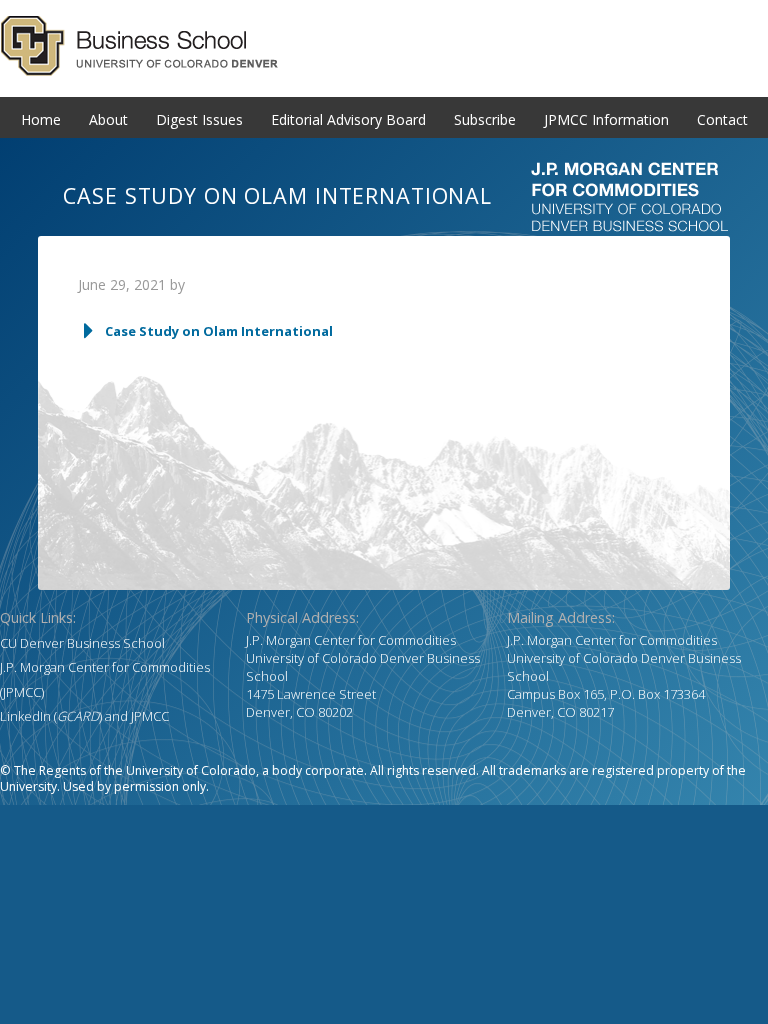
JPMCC (150, 716)
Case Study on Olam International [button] (219, 331)
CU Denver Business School (82, 643)
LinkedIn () (51, 716)
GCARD (384, 46)
